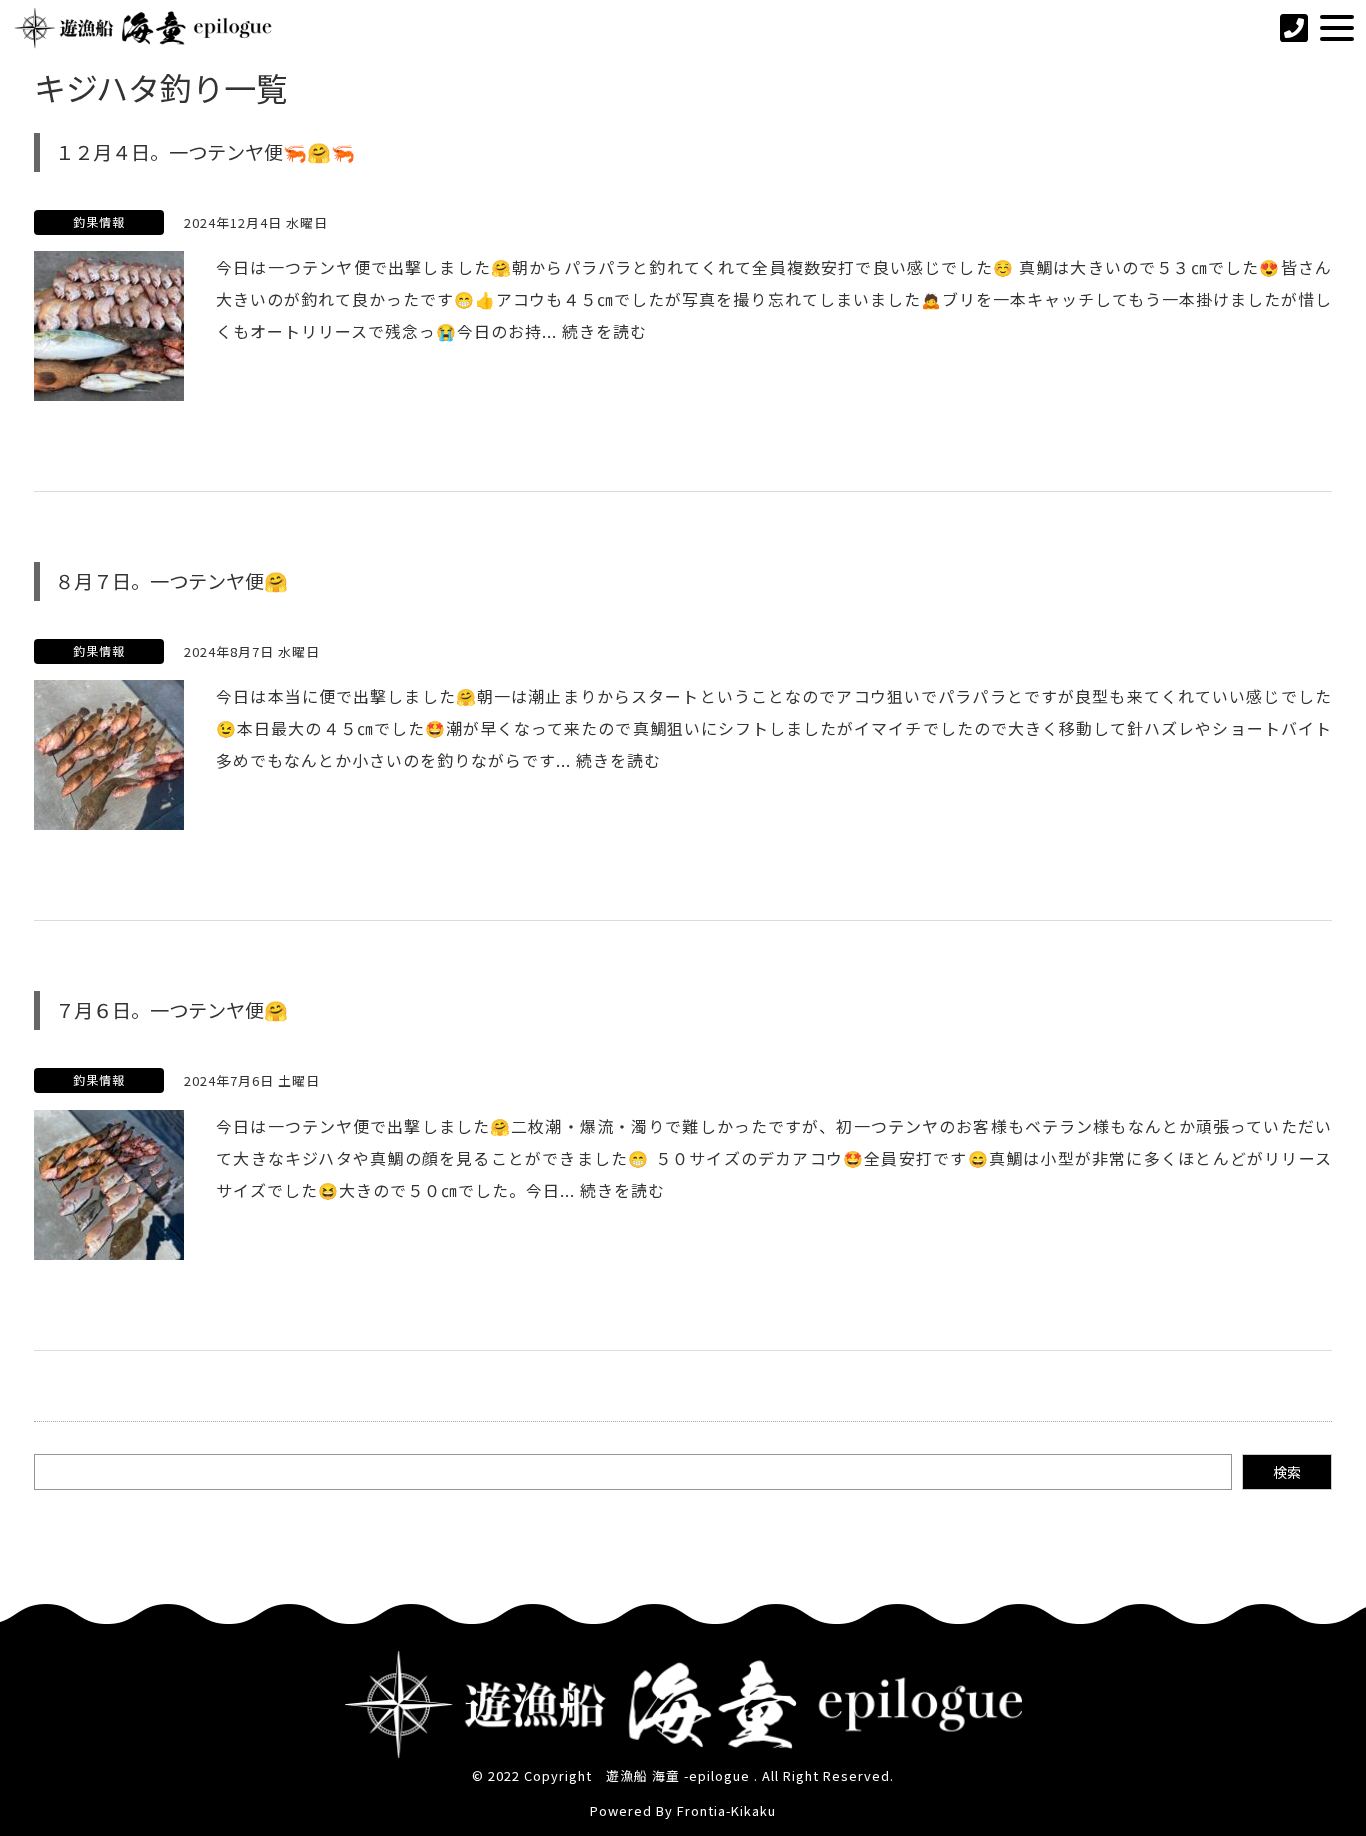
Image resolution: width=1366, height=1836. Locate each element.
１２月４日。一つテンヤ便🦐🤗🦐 (205, 152)
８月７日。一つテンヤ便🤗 (171, 581)
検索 (1287, 1472)
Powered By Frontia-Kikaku (683, 1810)
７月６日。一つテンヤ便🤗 (171, 1010)
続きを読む (604, 331)
